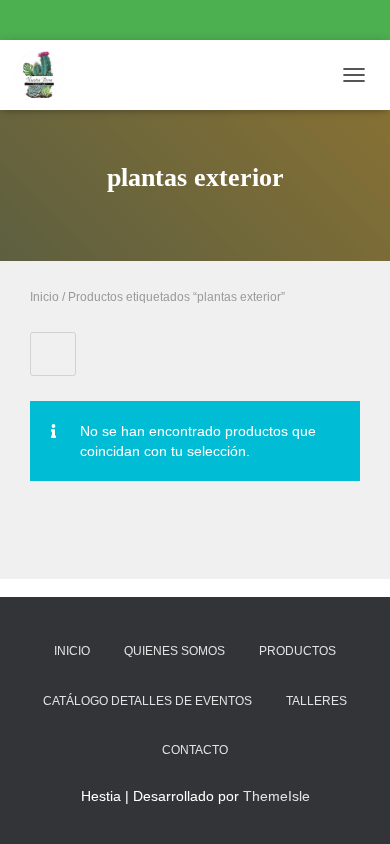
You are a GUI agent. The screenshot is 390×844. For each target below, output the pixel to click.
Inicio (44, 297)
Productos (297, 651)
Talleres (316, 701)
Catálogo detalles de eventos (147, 701)
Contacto (195, 750)
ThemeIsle (276, 796)
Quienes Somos (174, 651)
